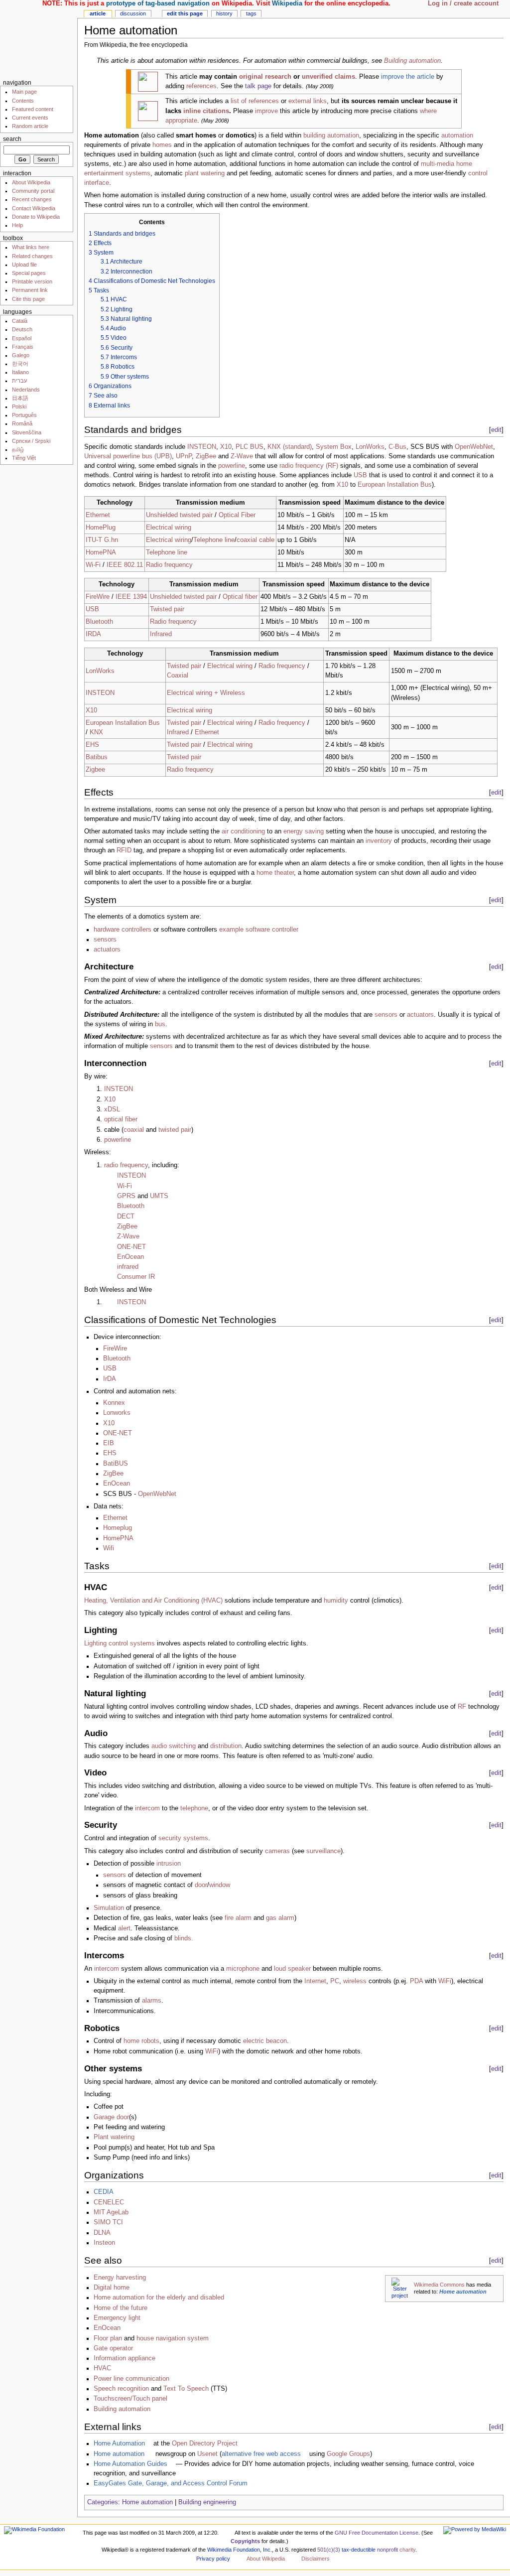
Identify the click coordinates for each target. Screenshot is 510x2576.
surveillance (323, 1851)
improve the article (408, 77)
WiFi (445, 1981)
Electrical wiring (169, 528)
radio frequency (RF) (309, 466)
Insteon (104, 2243)
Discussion (133, 13)
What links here (31, 247)
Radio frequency (169, 565)
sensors (105, 940)
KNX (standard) (290, 447)
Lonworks (117, 1413)
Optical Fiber (237, 515)
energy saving (304, 831)
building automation (331, 136)
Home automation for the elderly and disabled (159, 2298)
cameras (277, 1851)
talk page (258, 86)
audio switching (174, 1746)
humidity (336, 1601)
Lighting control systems (120, 1643)
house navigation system (173, 2338)
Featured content (33, 109)
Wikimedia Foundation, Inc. (240, 2550)
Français (23, 347)
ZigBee (206, 456)
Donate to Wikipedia (36, 217)
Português (24, 415)
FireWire (98, 597)
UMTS (159, 1196)
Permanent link (30, 290)
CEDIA (104, 2192)
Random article (30, 126)
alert (124, 1928)
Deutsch (22, 329)
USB (360, 475)
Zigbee (95, 770)
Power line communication (131, 2379)
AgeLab (118, 2212)
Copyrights (245, 2541)
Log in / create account (463, 3)
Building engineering (207, 2502)
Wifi (109, 1548)
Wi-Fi (93, 565)
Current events (30, 118)
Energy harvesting (120, 2278)
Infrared (161, 634)
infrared (128, 1267)
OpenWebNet (474, 447)
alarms (152, 2001)
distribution (226, 1746)
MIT (99, 2212)
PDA (416, 1981)
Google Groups (348, 2454)
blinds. (184, 1938)
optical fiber (121, 1119)
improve (266, 111)
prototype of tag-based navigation (158, 3)
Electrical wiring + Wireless (206, 693)
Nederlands (26, 390)
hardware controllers (123, 930)
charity (407, 2550)
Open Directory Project (205, 2443)
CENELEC (109, 2202)
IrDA (110, 1379)
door (201, 1885)
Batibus (97, 757)
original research (265, 77)
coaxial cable (255, 540)
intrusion (169, 1864)
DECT (126, 1217)
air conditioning (243, 831)
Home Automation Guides (130, 2464)
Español (22, 338)
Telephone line (214, 540)
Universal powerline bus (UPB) (128, 456)
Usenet (207, 2454)
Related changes (32, 256)
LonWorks (370, 447)
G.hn (111, 540)
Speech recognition (121, 2389)
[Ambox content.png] (148, 81)
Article (98, 13)
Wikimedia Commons (439, 2285)
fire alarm (238, 1918)
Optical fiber (240, 597)
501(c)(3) (329, 2550)
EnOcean (130, 1257)
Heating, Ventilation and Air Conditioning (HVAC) (153, 1601)
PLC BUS (250, 447)
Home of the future (121, 2308)
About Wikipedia (31, 182)
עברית (19, 381)
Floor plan (108, 2338)
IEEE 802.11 (125, 565)
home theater (275, 873)
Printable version (32, 281)
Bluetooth (99, 622)
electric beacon (265, 2041)
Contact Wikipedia (34, 208)
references (201, 86)
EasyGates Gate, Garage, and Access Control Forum (171, 2483)
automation (457, 136)
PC (335, 1981)
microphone (243, 1969)
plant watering (205, 173)
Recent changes (32, 199)
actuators (107, 949)
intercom (147, 1808)
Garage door (111, 2117)
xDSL (112, 1109)
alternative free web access (261, 2454)
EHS (92, 745)
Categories (103, 2502)
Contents (23, 101)
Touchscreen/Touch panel (130, 2399)
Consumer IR (136, 1277)
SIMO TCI (108, 2222)
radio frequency (126, 1165)
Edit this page (185, 13)
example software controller (259, 930)
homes (162, 145)
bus (160, 1024)
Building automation (412, 61)
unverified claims (328, 77)
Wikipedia (287, 3)
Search (12, 139)
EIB (109, 1443)
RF (462, 1707)
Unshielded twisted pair (179, 515)
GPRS (126, 1196)
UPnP (184, 456)
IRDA (93, 634)
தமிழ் (18, 449)
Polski (19, 407)
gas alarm (280, 1918)
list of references (255, 101)
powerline (232, 466)
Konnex (114, 1403)
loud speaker (292, 1969)
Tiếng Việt (24, 458)
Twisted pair (167, 609)
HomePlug (101, 528)
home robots (141, 2041)
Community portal (33, 191)
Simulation (109, 1908)
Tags (251, 13)
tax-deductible (359, 2550)
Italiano (20, 372)
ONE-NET (131, 1247)
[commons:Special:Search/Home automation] (400, 2288)
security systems (183, 1838)
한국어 (20, 364)
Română (22, 423)
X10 (226, 447)
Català (20, 321)
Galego (21, 355)
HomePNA (101, 552)
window (220, 1885)
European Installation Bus (395, 485)
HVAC (102, 2368)
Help (17, 225)
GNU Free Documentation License (377, 2533)
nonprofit (387, 2550)
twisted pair (175, 1130)
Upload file (24, 265)
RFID (124, 850)
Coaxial (178, 676)
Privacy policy (213, 2559)
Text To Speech (186, 2389)
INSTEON (202, 447)
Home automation (463, 2292)
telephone (194, 1808)
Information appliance (125, 2358)
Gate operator (113, 2348)
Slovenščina (27, 432)
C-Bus (397, 447)
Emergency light (117, 2318)
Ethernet (98, 515)
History (224, 13)
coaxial (134, 1130)
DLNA (102, 2233)
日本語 (20, 398)
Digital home (112, 2288)
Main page (24, 92)
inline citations (206, 111)
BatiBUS (116, 1464)
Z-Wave (242, 456)
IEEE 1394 (131, 597)
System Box (334, 447)
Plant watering (114, 2137)
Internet (315, 1981)
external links (308, 101)
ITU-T (94, 540)
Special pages (29, 273)
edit (496, 430)
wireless (355, 1981)
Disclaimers (316, 2559)
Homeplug (118, 1528)
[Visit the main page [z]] (39, 39)
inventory (379, 841)
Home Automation (119, 2443)
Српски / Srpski (31, 441)
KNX (96, 732)
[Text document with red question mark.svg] (148, 111)
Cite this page (28, 299)
